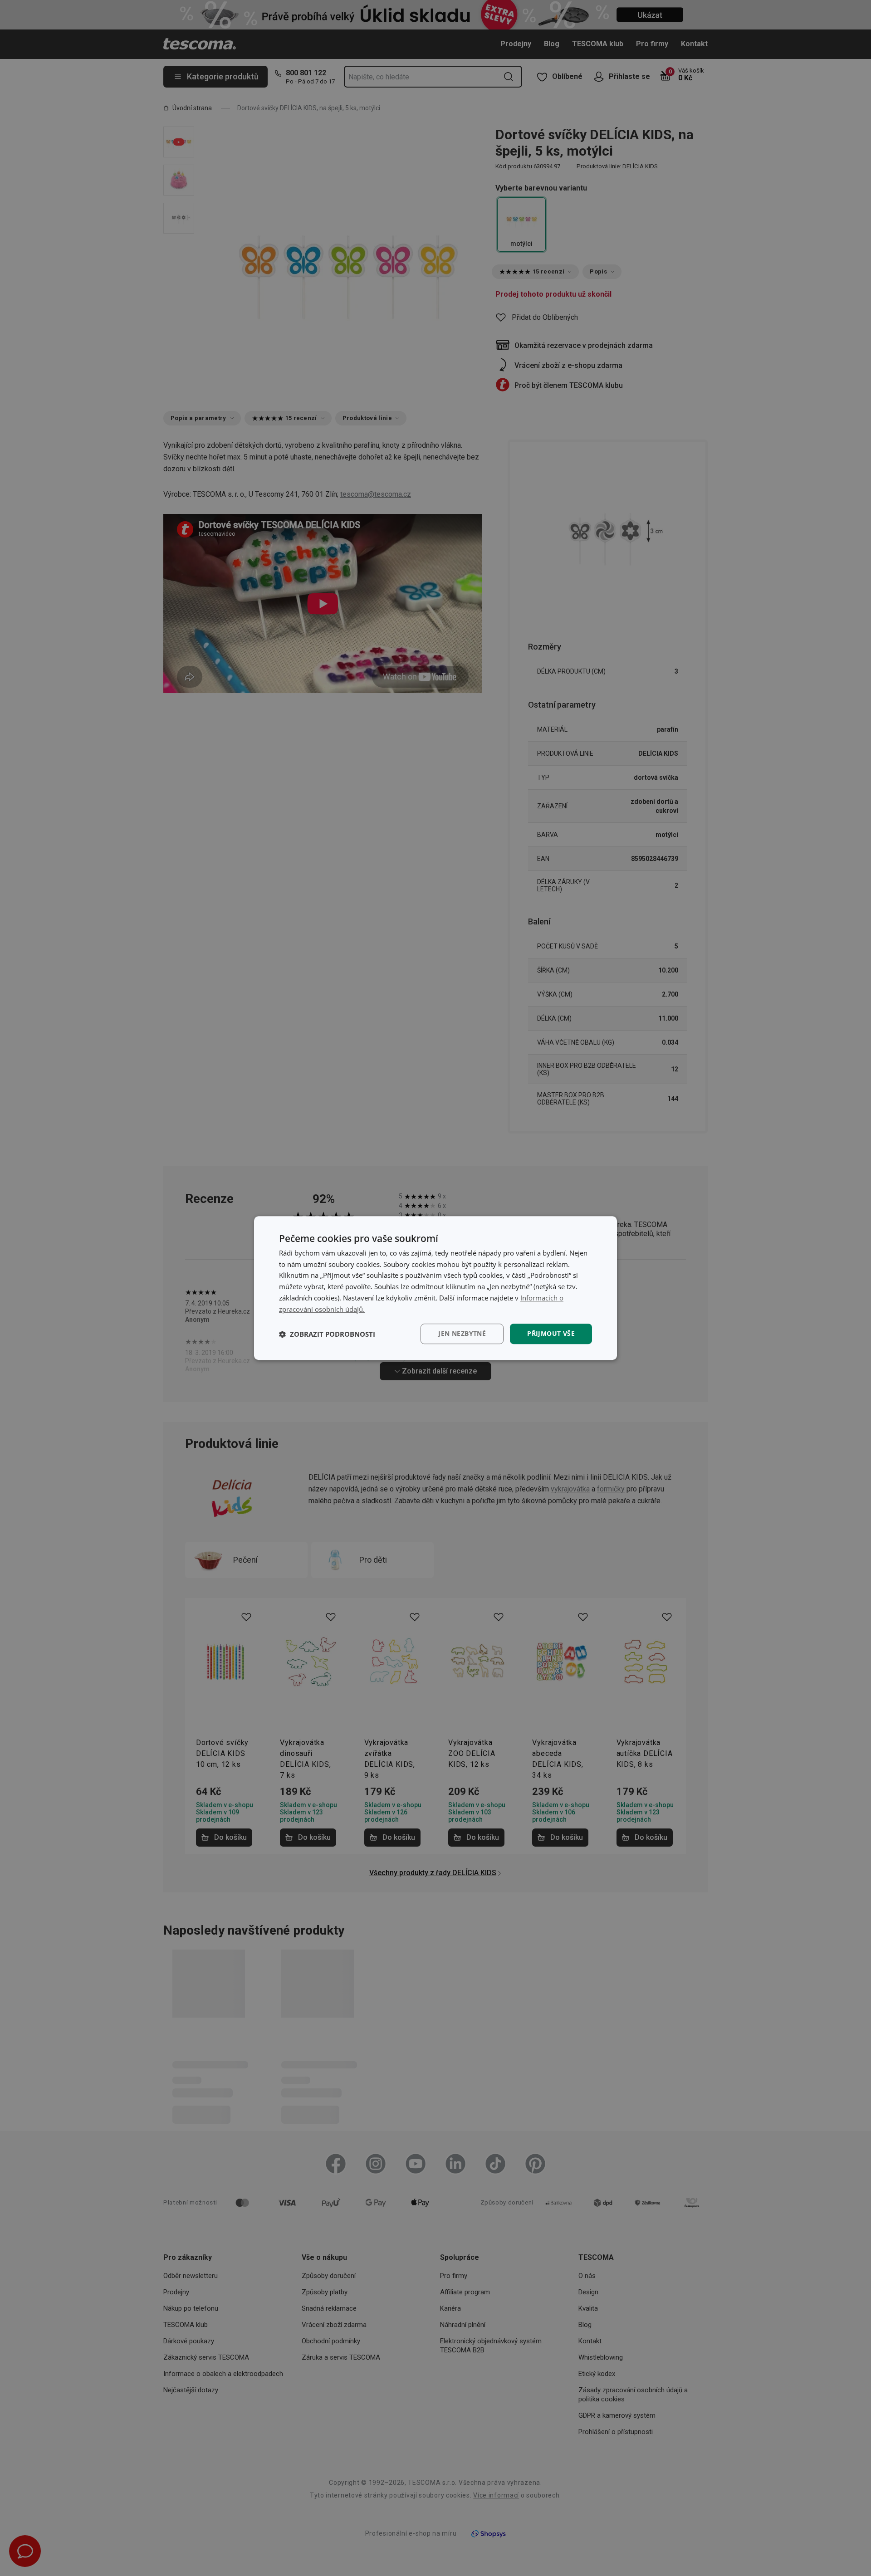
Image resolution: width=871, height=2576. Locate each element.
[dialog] (435, 1288)
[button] (327, 1334)
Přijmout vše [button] (551, 1334)
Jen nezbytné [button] (462, 1334)
